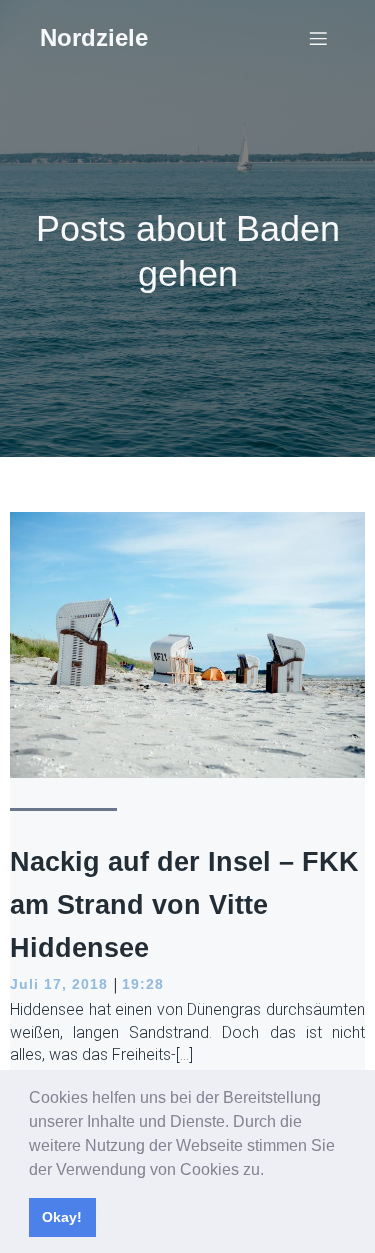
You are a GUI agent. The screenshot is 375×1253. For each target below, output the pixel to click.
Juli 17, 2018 (59, 984)
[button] (271, 1171)
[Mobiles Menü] (318, 38)
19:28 (143, 984)
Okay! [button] (62, 1217)
